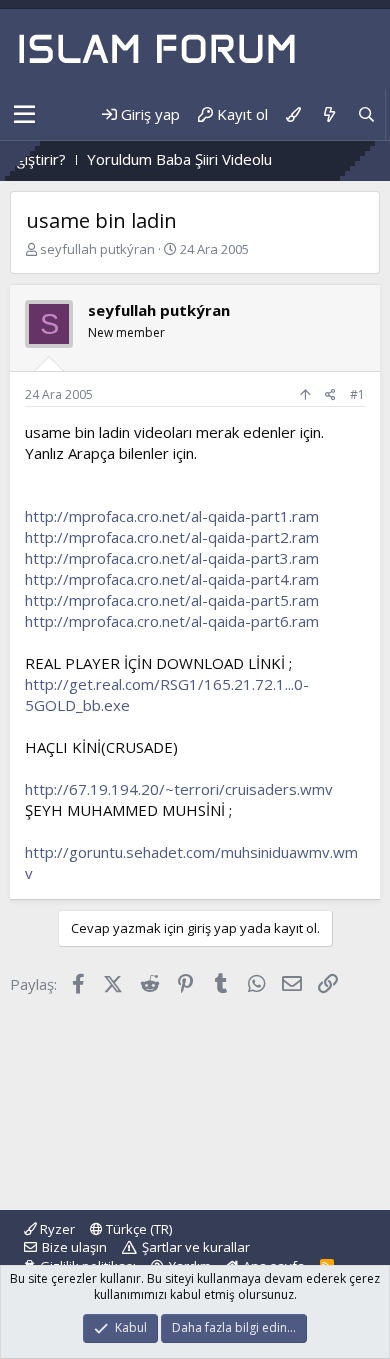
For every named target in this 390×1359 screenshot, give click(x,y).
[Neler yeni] (328, 114)
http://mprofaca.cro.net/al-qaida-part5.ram (172, 600)
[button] (24, 115)
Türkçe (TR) (137, 1229)
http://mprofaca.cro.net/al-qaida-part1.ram (172, 516)
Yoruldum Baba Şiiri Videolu (166, 159)
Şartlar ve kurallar (196, 1247)
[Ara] (366, 114)
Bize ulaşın (74, 1247)
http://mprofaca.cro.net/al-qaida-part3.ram (172, 558)
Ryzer (56, 1229)
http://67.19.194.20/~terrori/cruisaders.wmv (179, 789)
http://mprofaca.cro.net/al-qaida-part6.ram (172, 621)
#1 (357, 394)
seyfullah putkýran (97, 249)
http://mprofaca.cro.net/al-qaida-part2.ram (172, 537)
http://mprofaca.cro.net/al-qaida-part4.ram (172, 579)
